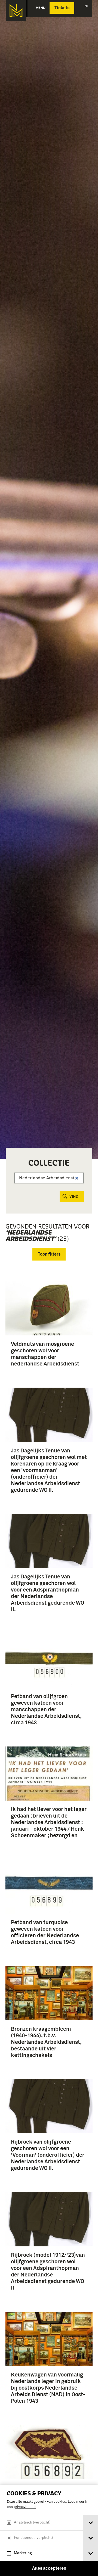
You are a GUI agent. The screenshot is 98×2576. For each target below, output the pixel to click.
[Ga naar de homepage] (16, 11)
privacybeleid (25, 2507)
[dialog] (49, 2530)
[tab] (91, 2523)
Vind (74, 1197)
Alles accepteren (49, 2568)
